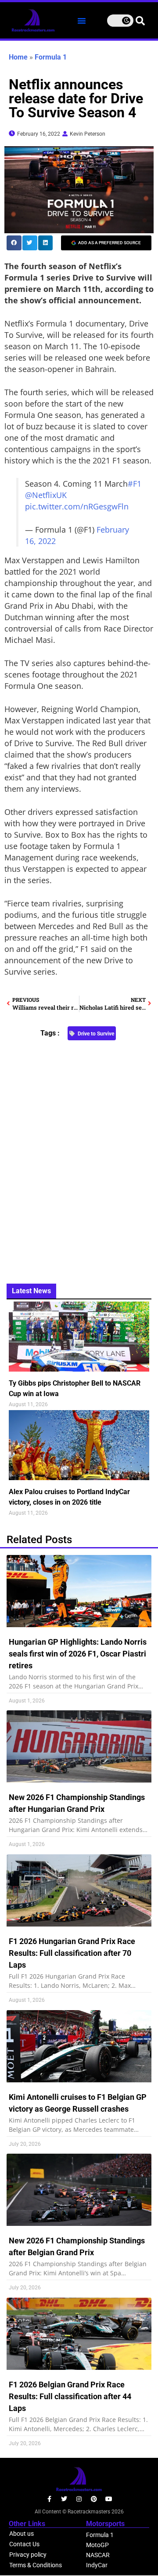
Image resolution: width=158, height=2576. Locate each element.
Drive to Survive (96, 1034)
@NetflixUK (46, 495)
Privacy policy (28, 2555)
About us (22, 2534)
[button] (82, 21)
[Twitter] (64, 2499)
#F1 (135, 484)
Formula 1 (51, 57)
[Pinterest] (94, 2499)
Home (18, 57)
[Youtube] (109, 2499)
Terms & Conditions (36, 2565)
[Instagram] (79, 2499)
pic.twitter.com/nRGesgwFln (77, 506)
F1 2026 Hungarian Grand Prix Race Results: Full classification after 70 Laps (72, 1953)
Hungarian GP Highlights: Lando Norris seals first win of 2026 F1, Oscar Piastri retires (78, 1654)
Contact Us (24, 2544)
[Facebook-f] (49, 2499)
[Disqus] (79, 1157)
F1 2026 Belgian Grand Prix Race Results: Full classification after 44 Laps (70, 2396)
